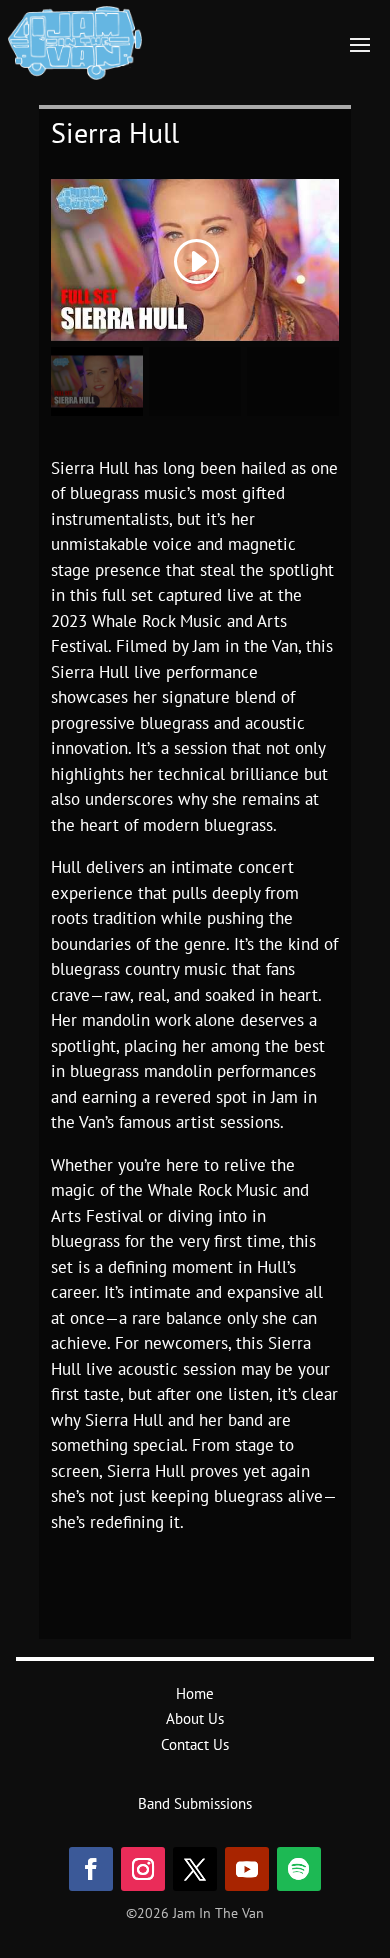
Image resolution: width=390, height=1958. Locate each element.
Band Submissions (195, 1803)
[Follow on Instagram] (143, 1869)
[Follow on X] (195, 1869)
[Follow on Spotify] (299, 1869)
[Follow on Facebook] (91, 1869)
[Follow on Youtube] (247, 1869)
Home (195, 1693)
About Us (195, 1718)
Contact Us (195, 1744)
